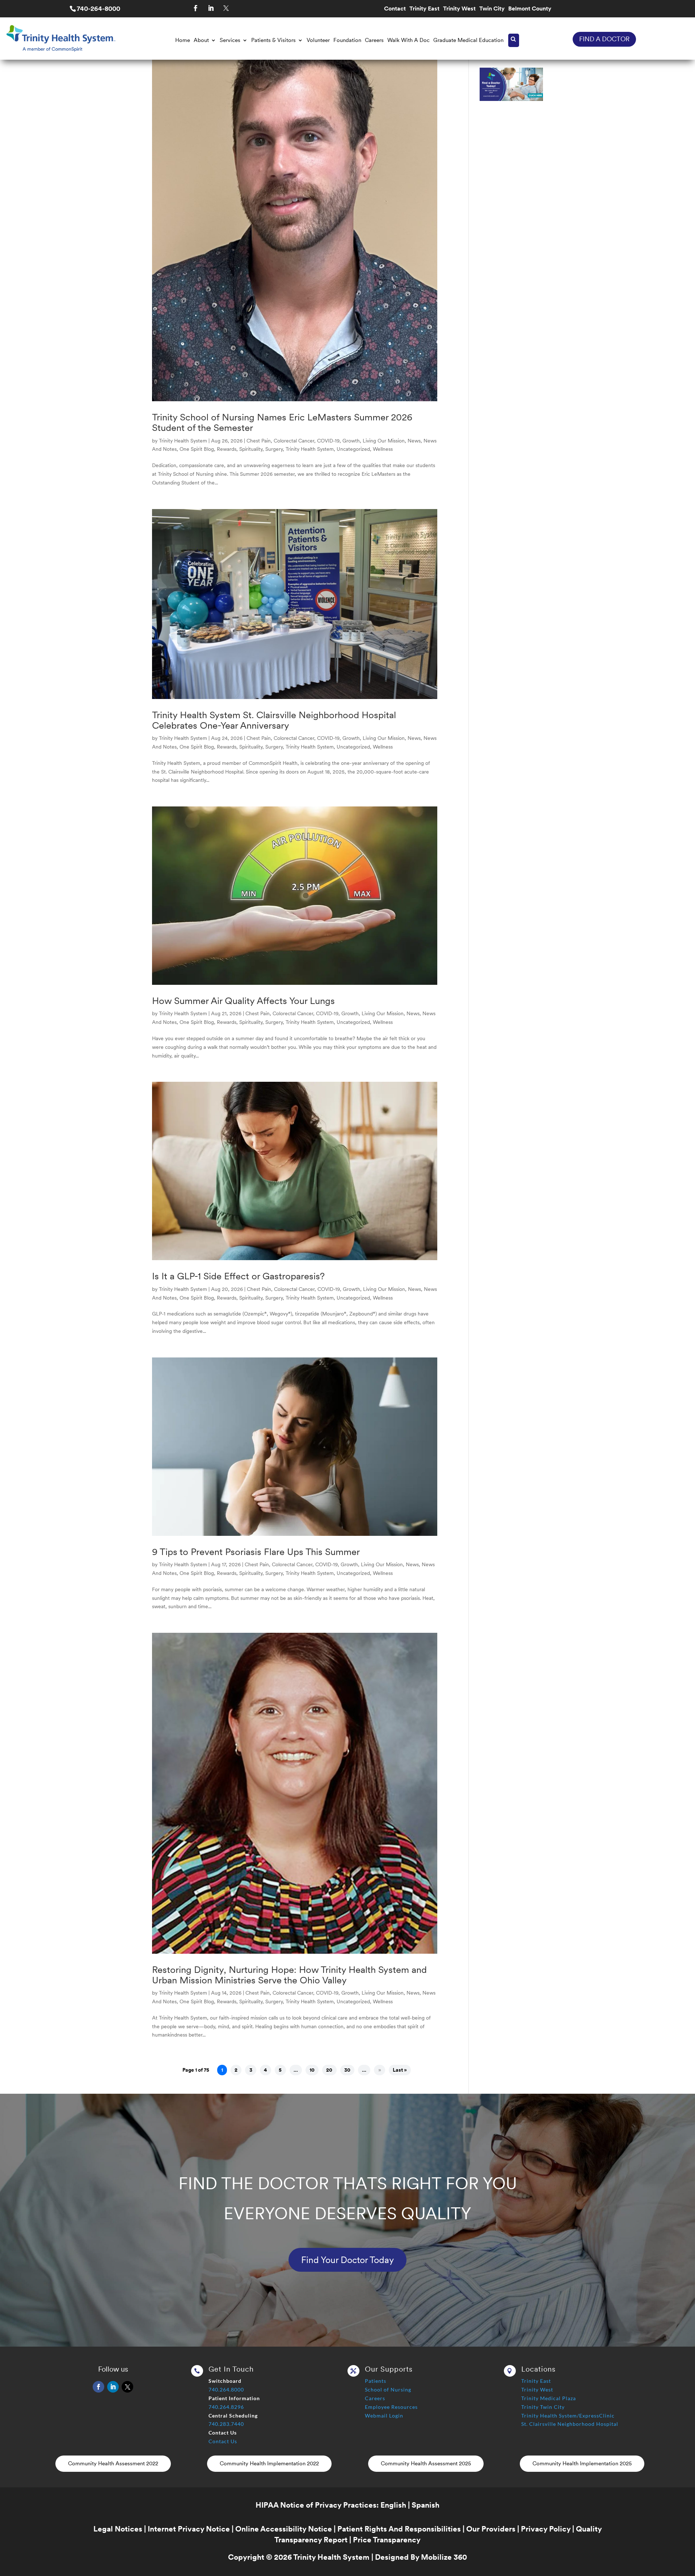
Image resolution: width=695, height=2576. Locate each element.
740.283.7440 (226, 2424)
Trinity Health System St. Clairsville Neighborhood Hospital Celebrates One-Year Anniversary (274, 720)
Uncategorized (353, 449)
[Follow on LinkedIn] (211, 8)
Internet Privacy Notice (189, 2529)
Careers (374, 40)
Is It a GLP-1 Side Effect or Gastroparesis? (238, 1276)
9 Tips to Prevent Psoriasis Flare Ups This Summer (256, 1552)
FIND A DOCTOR (604, 39)
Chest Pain (259, 441)
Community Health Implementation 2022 (269, 2463)
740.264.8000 (226, 2389)
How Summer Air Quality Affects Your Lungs (243, 1001)
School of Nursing (388, 2389)
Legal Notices (118, 2529)
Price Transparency (387, 2540)
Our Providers (491, 2529)
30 (347, 2070)
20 (329, 2070)
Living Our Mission (384, 441)
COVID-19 (328, 441)
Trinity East (424, 9)
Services (230, 40)
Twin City (492, 9)
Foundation (347, 40)
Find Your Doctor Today (347, 2260)
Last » (400, 2070)
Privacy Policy (546, 2529)
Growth (351, 441)
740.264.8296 (226, 2407)
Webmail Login (384, 2416)
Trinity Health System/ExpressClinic (568, 2416)
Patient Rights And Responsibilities (399, 2529)
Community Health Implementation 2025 (582, 2463)
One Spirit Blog (197, 449)
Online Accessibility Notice (284, 2529)
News (414, 441)
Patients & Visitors (273, 40)
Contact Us (223, 2441)
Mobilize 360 (444, 2557)
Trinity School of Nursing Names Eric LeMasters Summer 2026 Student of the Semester (282, 422)
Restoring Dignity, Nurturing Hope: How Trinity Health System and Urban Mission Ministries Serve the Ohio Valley (289, 1975)
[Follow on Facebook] (196, 8)
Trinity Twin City (543, 2407)
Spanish (426, 2505)
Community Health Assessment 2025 (426, 2463)
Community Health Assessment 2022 (113, 2463)
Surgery (274, 449)
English (393, 2505)
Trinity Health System (183, 441)
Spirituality (251, 449)
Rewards (227, 449)
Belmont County (530, 9)
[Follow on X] (226, 8)
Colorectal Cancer (294, 441)
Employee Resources (391, 2407)
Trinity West (459, 9)
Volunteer (318, 40)
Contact (395, 9)
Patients (376, 2381)
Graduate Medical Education (468, 40)
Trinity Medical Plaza (549, 2398)
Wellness (383, 449)
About (201, 40)
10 (312, 2070)
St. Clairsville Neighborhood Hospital (570, 2424)
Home (183, 40)
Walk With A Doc (408, 40)
